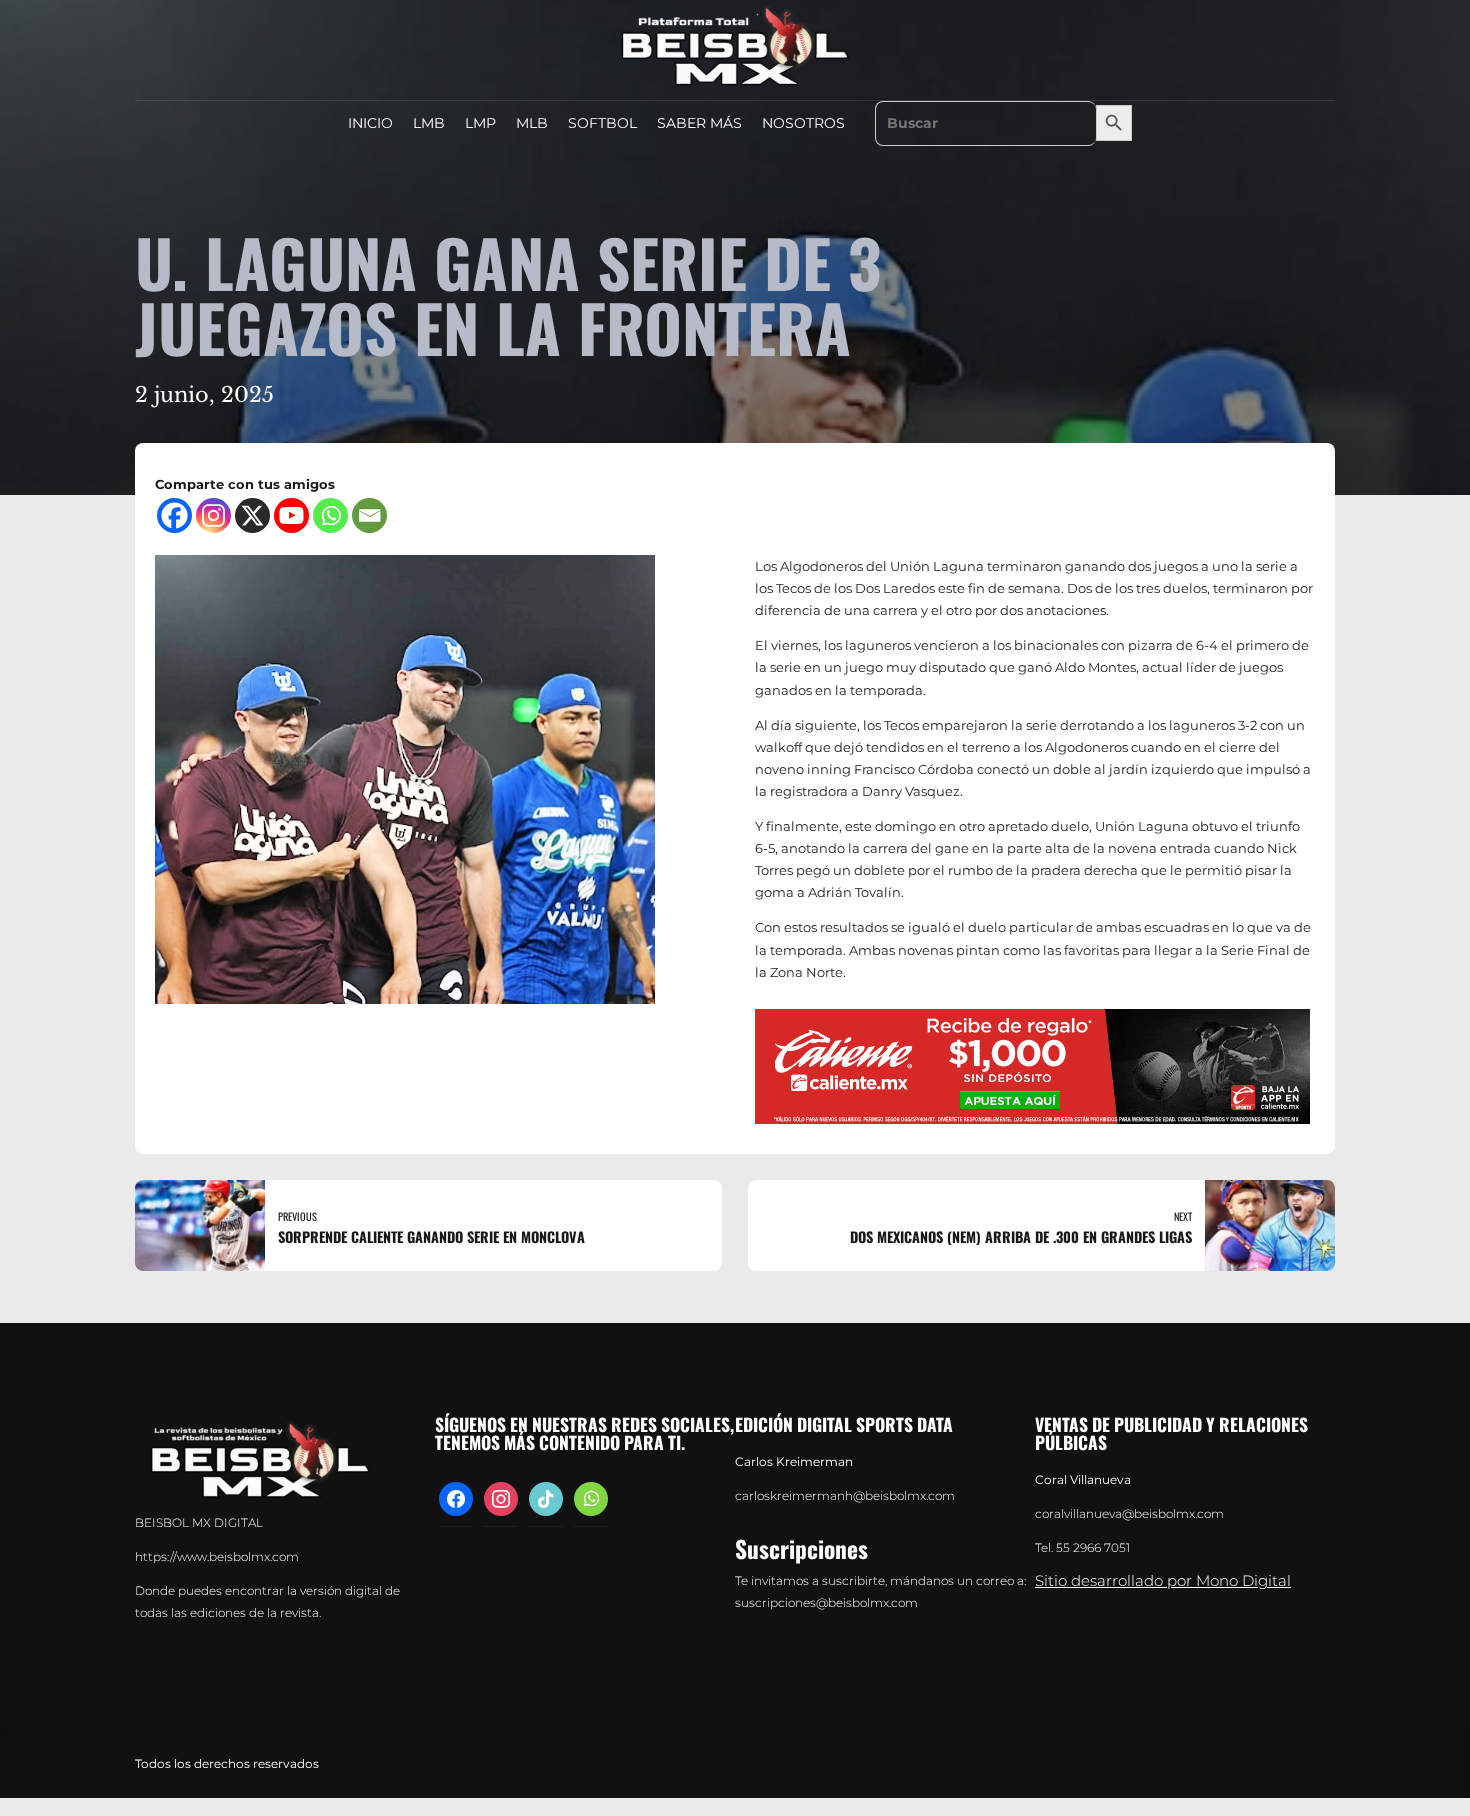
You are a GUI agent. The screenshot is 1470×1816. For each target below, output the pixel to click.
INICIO (370, 123)
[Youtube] (291, 515)
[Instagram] (213, 515)
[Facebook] (174, 515)
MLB (532, 123)
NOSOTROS (803, 123)
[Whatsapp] (330, 515)
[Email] (369, 515)
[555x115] (1032, 1066)
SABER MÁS (699, 123)
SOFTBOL (602, 123)
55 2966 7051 (1093, 1548)
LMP (480, 123)
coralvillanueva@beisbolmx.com (1129, 1514)
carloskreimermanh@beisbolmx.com (845, 1496)
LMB (429, 123)
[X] (252, 515)
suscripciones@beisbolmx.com (826, 1603)
